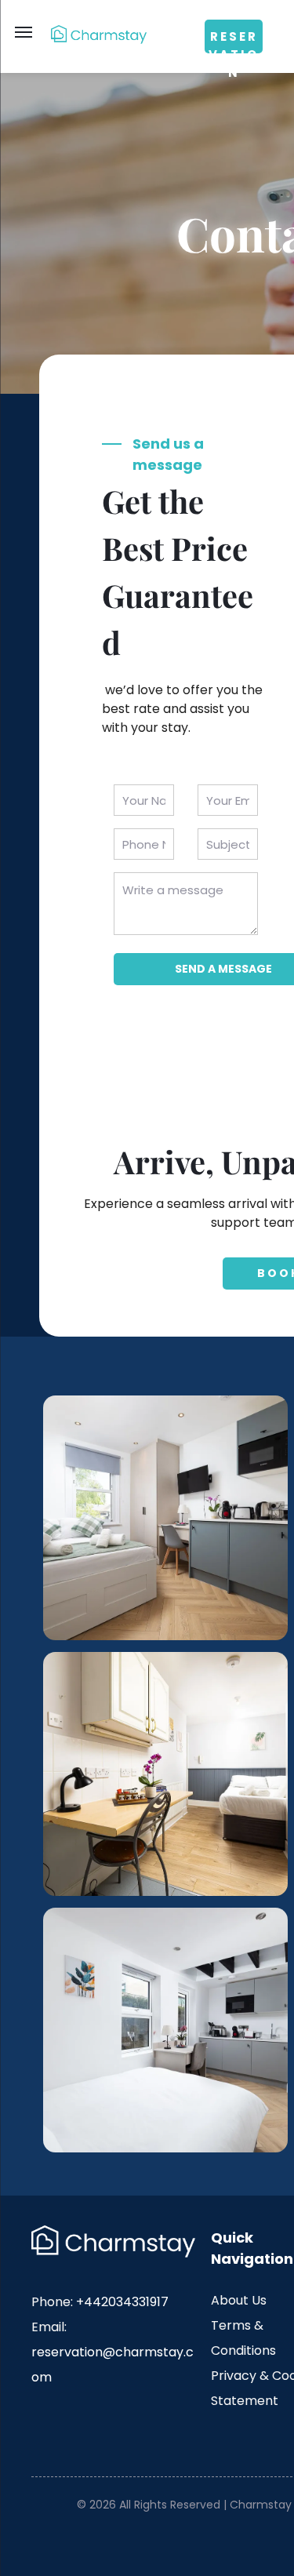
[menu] (24, 32)
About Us (239, 2300)
